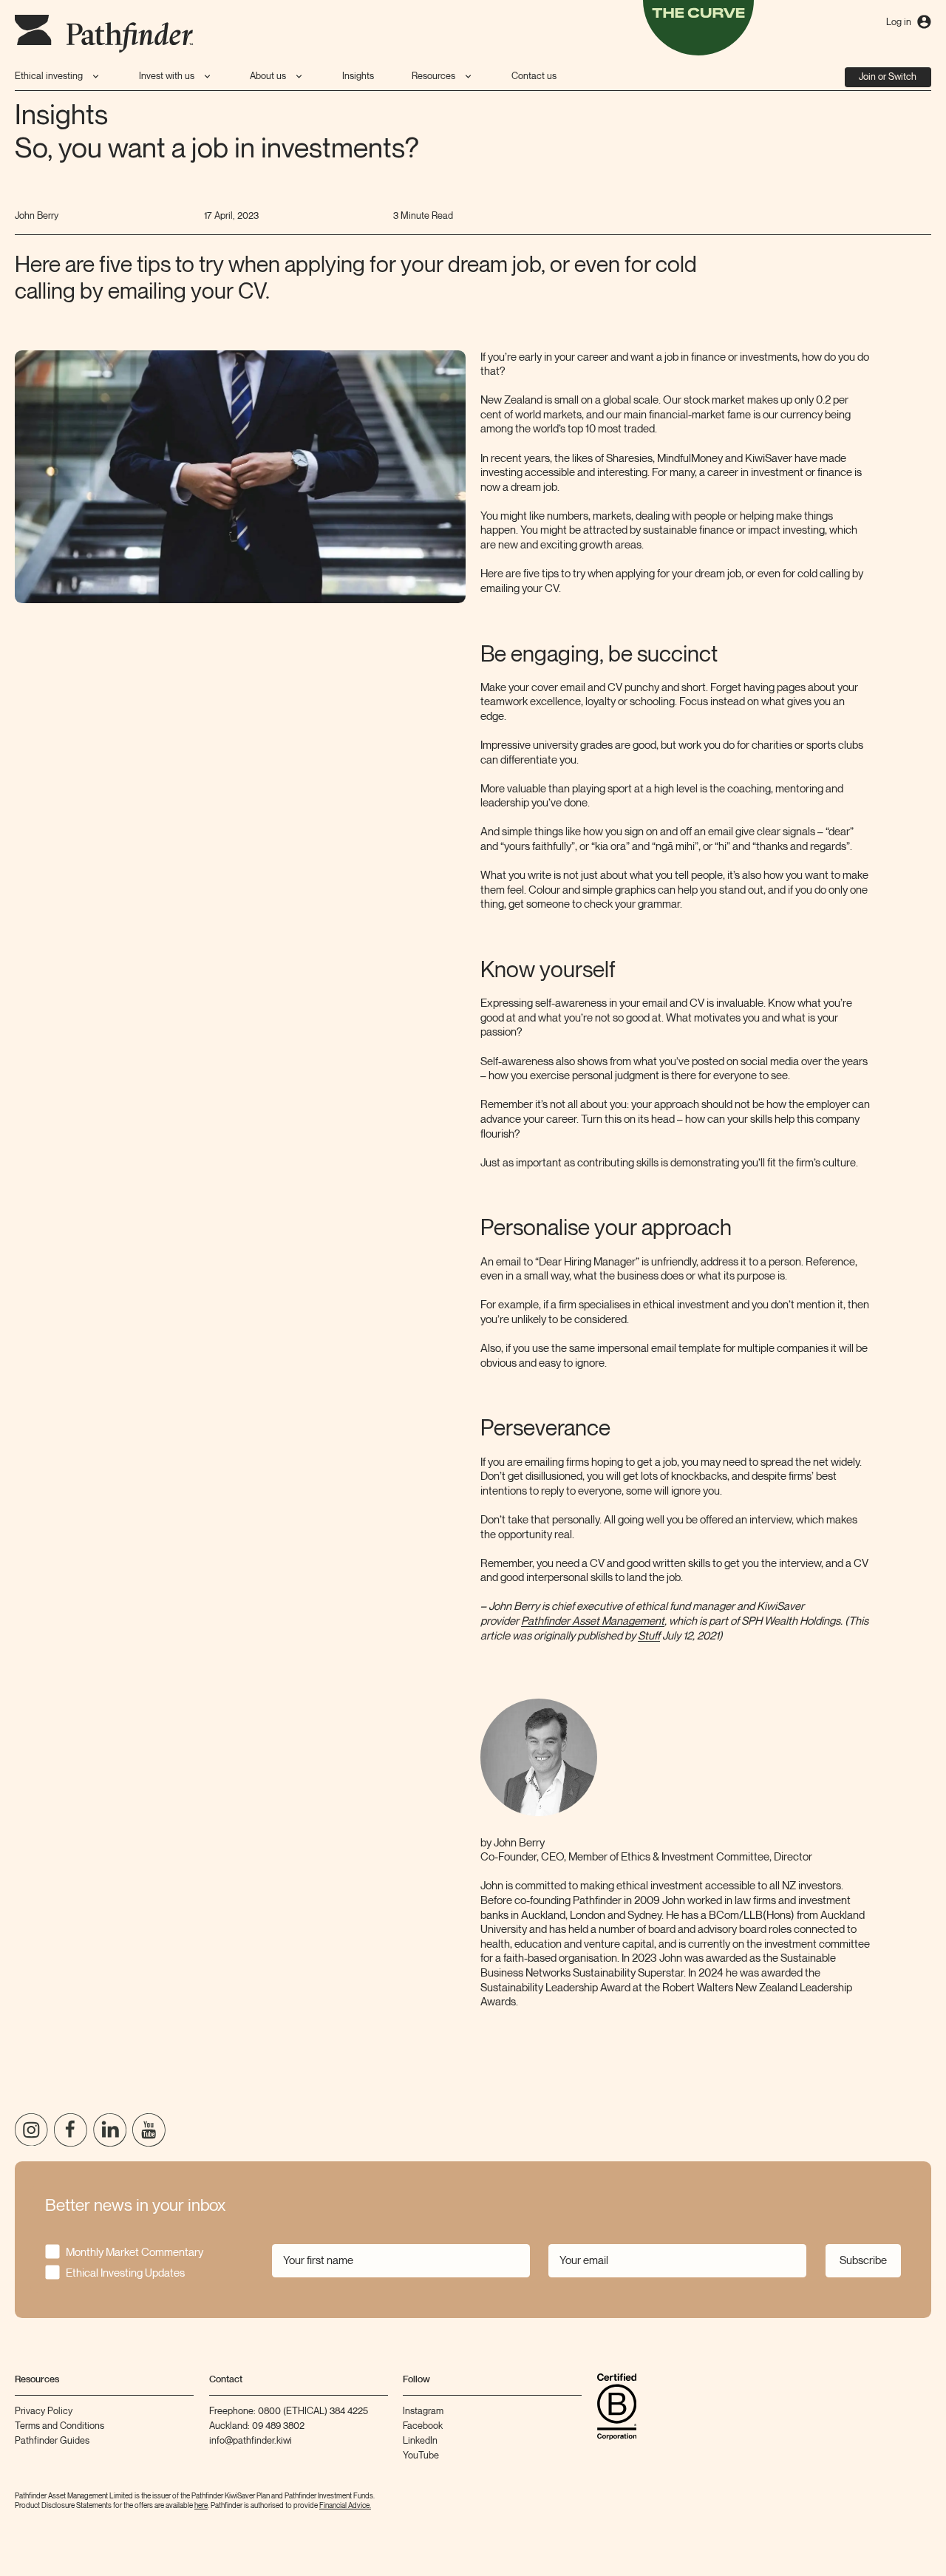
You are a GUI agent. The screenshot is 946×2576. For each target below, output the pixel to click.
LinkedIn (420, 2441)
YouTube (421, 2456)
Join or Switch (888, 77)
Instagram (423, 2411)
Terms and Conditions (59, 2426)
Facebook (423, 2426)
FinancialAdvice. (345, 2506)
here (201, 2506)
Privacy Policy (44, 2411)
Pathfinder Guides (52, 2441)
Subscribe (863, 2260)
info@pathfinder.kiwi (251, 2441)
